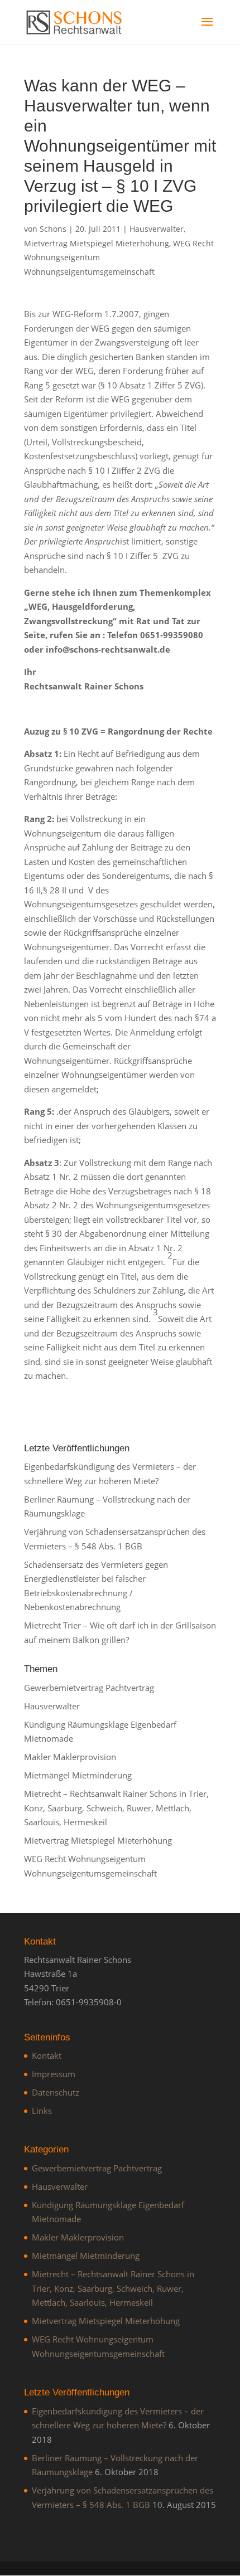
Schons (53, 229)
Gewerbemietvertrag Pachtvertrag (89, 1688)
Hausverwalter (157, 229)
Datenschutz (56, 2092)
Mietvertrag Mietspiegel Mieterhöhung (97, 243)
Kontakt (47, 2055)
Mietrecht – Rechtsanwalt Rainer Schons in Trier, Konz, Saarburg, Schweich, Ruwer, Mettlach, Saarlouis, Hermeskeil (116, 1808)
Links (42, 2111)
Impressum (54, 2074)
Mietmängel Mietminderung (78, 1775)
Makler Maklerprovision (70, 1757)
